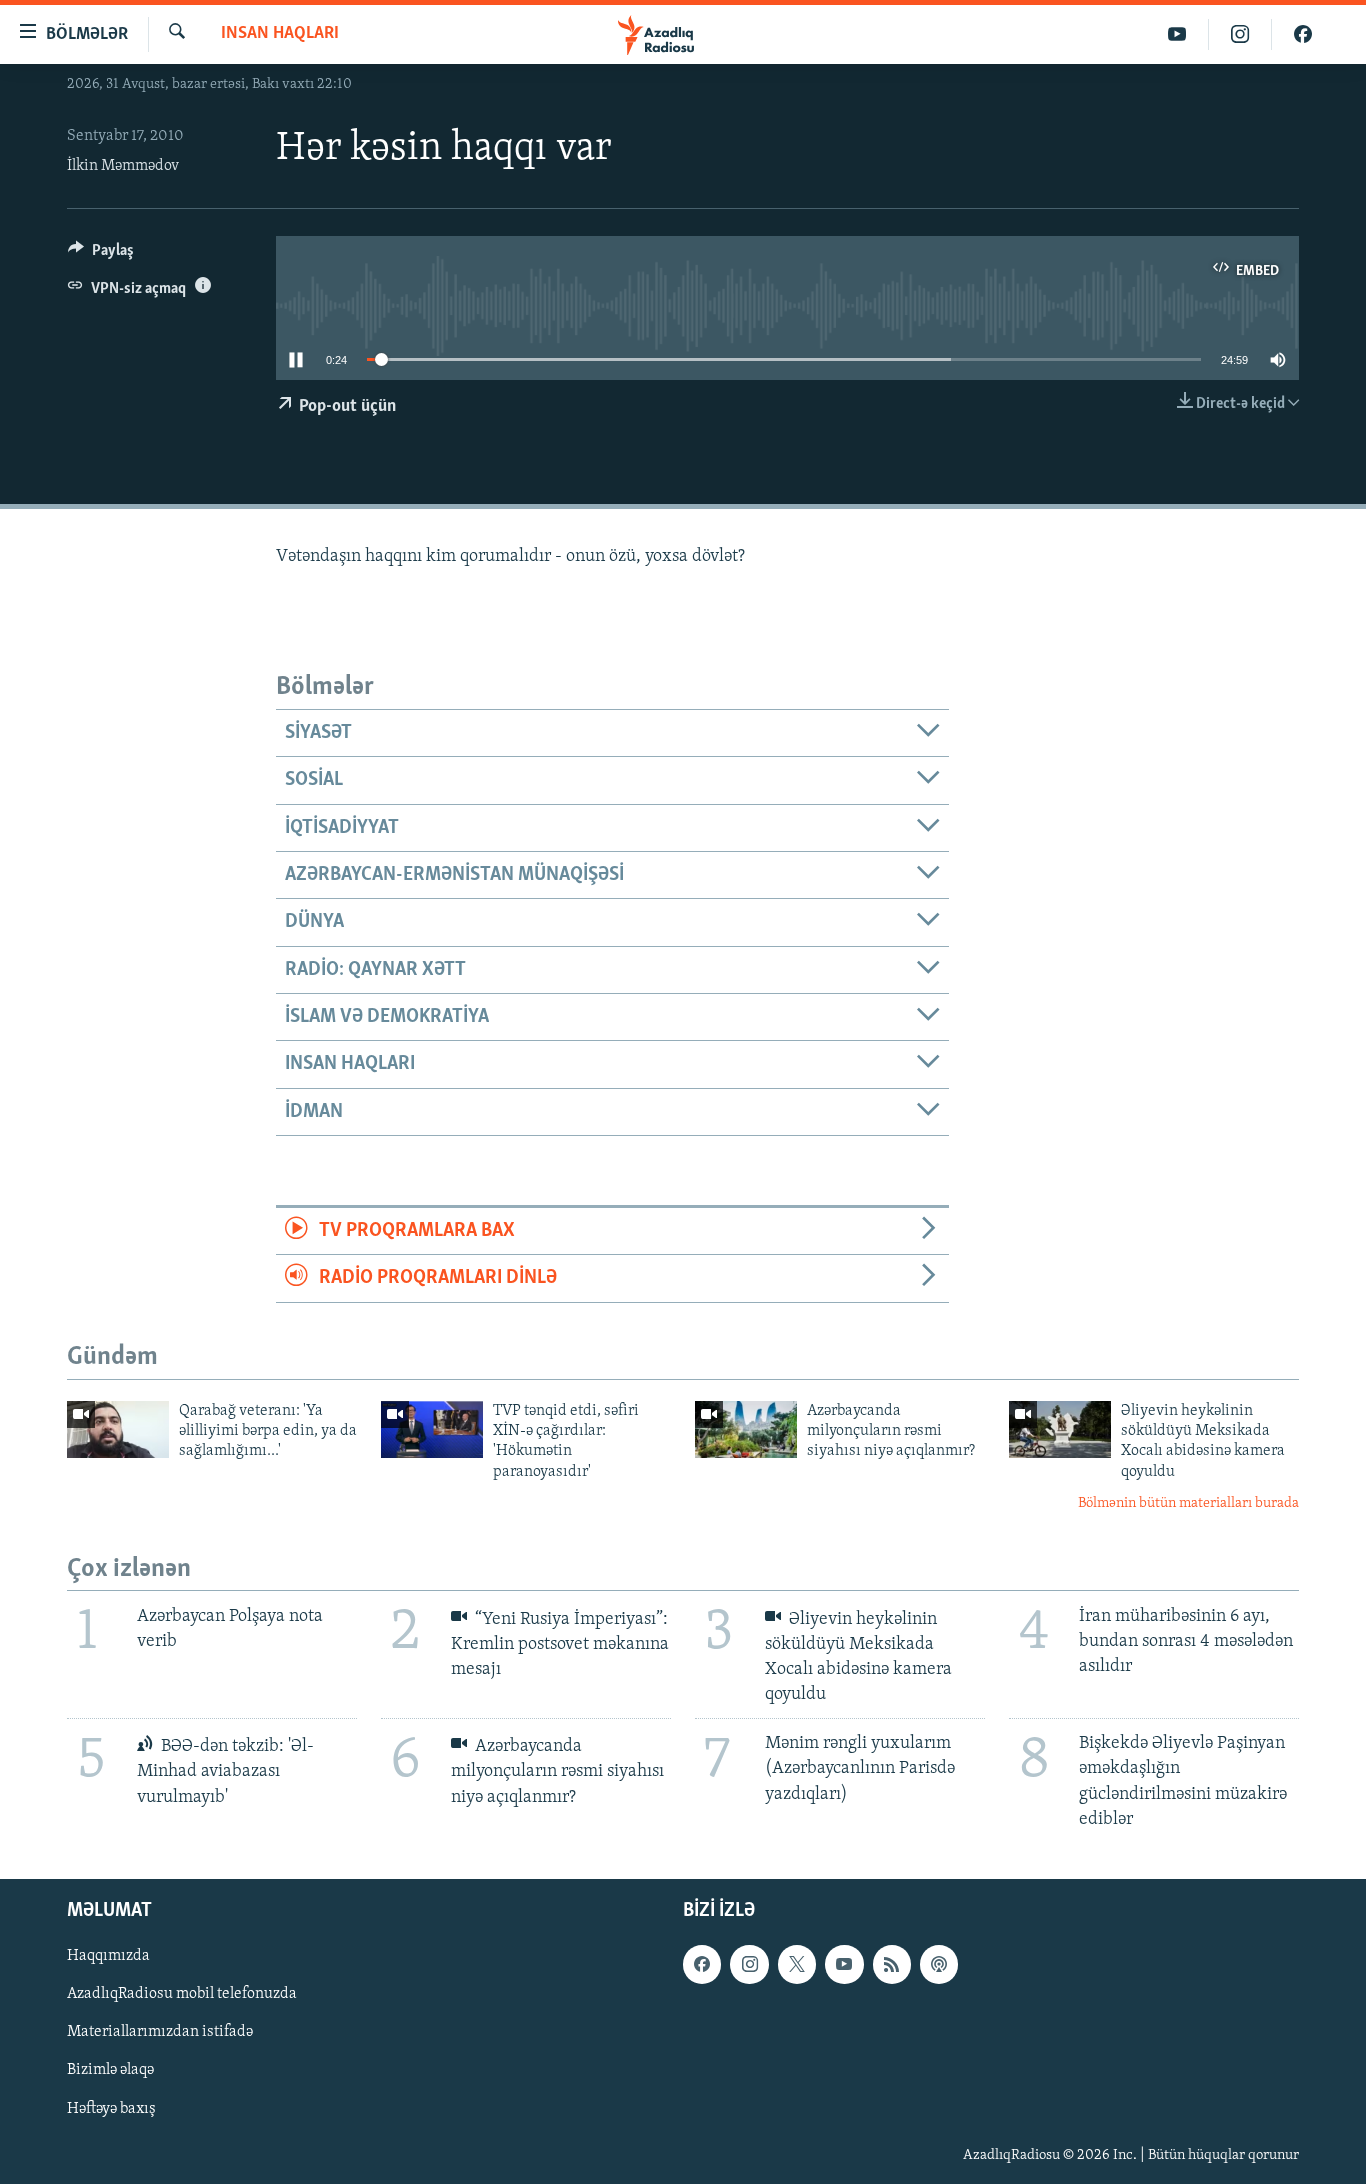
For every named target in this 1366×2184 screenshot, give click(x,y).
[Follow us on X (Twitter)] (797, 1964)
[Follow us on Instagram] (749, 1964)
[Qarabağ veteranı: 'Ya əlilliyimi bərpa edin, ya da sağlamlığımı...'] (118, 1429)
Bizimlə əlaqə (110, 2070)
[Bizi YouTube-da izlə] (1177, 34)
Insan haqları (280, 34)
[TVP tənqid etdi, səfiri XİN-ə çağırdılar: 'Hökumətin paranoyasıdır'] (432, 1429)
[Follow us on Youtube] (844, 1964)
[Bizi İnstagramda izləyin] (1240, 34)
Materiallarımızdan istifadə (160, 2032)
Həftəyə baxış (111, 2108)
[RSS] (892, 1964)
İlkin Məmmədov (123, 166)
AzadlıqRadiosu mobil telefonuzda (182, 1994)
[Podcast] (939, 1964)
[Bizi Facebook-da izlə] (1303, 34)
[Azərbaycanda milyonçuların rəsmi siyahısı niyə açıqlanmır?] (746, 1429)
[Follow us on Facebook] (702, 1964)
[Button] (101, 255)
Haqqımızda (108, 1956)
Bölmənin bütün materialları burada (1188, 1503)
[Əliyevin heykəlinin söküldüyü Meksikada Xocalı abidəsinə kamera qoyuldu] (1060, 1429)
